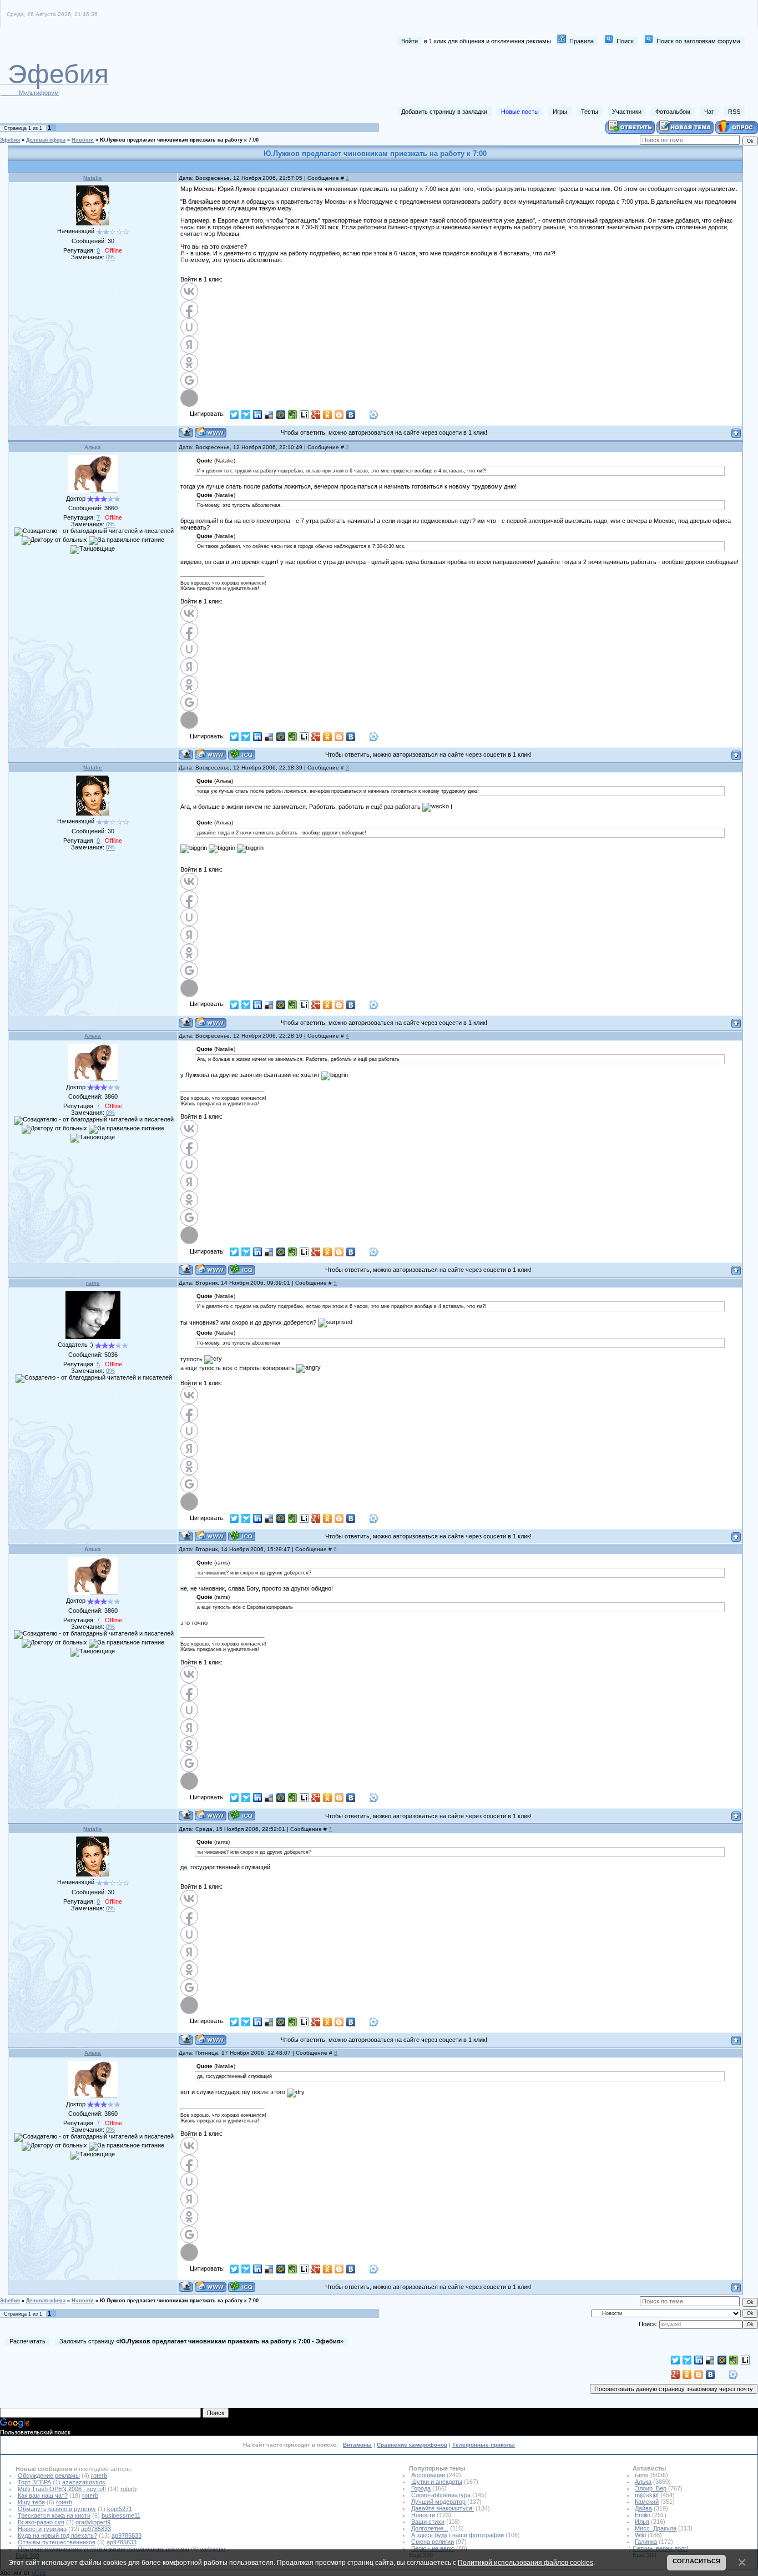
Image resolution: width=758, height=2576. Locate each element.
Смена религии (433, 2542)
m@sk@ (647, 2495)
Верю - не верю (433, 2548)
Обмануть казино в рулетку (57, 2509)
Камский (647, 2502)
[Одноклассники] (328, 415)
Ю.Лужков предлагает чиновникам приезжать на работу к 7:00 (179, 140)
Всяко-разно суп (41, 2522)
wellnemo (213, 2549)
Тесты (590, 112)
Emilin (643, 2515)
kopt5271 (120, 2509)
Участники (627, 112)
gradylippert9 (93, 2522)
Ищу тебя (31, 2502)
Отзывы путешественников (57, 2542)
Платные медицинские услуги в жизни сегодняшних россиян (103, 2549)
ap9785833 (96, 2529)
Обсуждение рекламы (49, 2476)
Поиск (625, 41)
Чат (709, 112)
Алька (93, 447)
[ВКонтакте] (351, 415)
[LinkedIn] (258, 415)
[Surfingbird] (246, 415)
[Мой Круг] (374, 415)
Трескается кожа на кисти (54, 2515)
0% (110, 257)
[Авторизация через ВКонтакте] (189, 291)
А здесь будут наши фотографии (458, 2535)
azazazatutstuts (84, 2482)
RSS (734, 112)
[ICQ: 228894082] (242, 1536)
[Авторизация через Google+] (189, 380)
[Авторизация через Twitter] (189, 398)
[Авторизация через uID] (189, 327)
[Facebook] (363, 415)
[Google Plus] (316, 415)
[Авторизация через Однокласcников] (189, 363)
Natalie (93, 178)
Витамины (357, 2445)
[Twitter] (234, 415)
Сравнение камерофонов (412, 2445)
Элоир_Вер (651, 2488)
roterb (99, 2476)
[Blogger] (339, 415)
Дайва (643, 2508)
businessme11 (121, 2515)
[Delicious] (269, 415)
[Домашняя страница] (211, 432)
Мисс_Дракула (656, 2528)
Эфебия (10, 140)
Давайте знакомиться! (443, 2508)
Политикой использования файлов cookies (525, 2562)
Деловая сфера (46, 140)
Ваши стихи (428, 2522)
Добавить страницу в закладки (444, 112)
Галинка (646, 2542)
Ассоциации (428, 2475)
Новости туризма (42, 2529)
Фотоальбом (673, 112)
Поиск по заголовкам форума (698, 41)
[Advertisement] (542, 77)
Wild (640, 2535)
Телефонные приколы (484, 2445)
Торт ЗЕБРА (34, 2482)
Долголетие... (430, 2528)
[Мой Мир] (281, 415)
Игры (560, 112)
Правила (582, 41)
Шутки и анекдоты (437, 2482)
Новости (83, 140)
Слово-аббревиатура (441, 2495)
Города (421, 2488)
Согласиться (696, 2561)
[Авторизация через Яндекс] (189, 345)
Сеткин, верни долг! (660, 2548)
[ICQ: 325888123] (242, 754)
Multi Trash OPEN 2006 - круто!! (62, 2489)
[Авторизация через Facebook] (189, 309)
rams (93, 1283)
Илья (642, 2522)
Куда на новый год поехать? (57, 2535)
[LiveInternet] (304, 415)
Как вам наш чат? (43, 2495)
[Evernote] (293, 415)
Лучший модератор (438, 2502)
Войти (410, 41)
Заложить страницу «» (201, 2341)
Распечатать (27, 2341)
